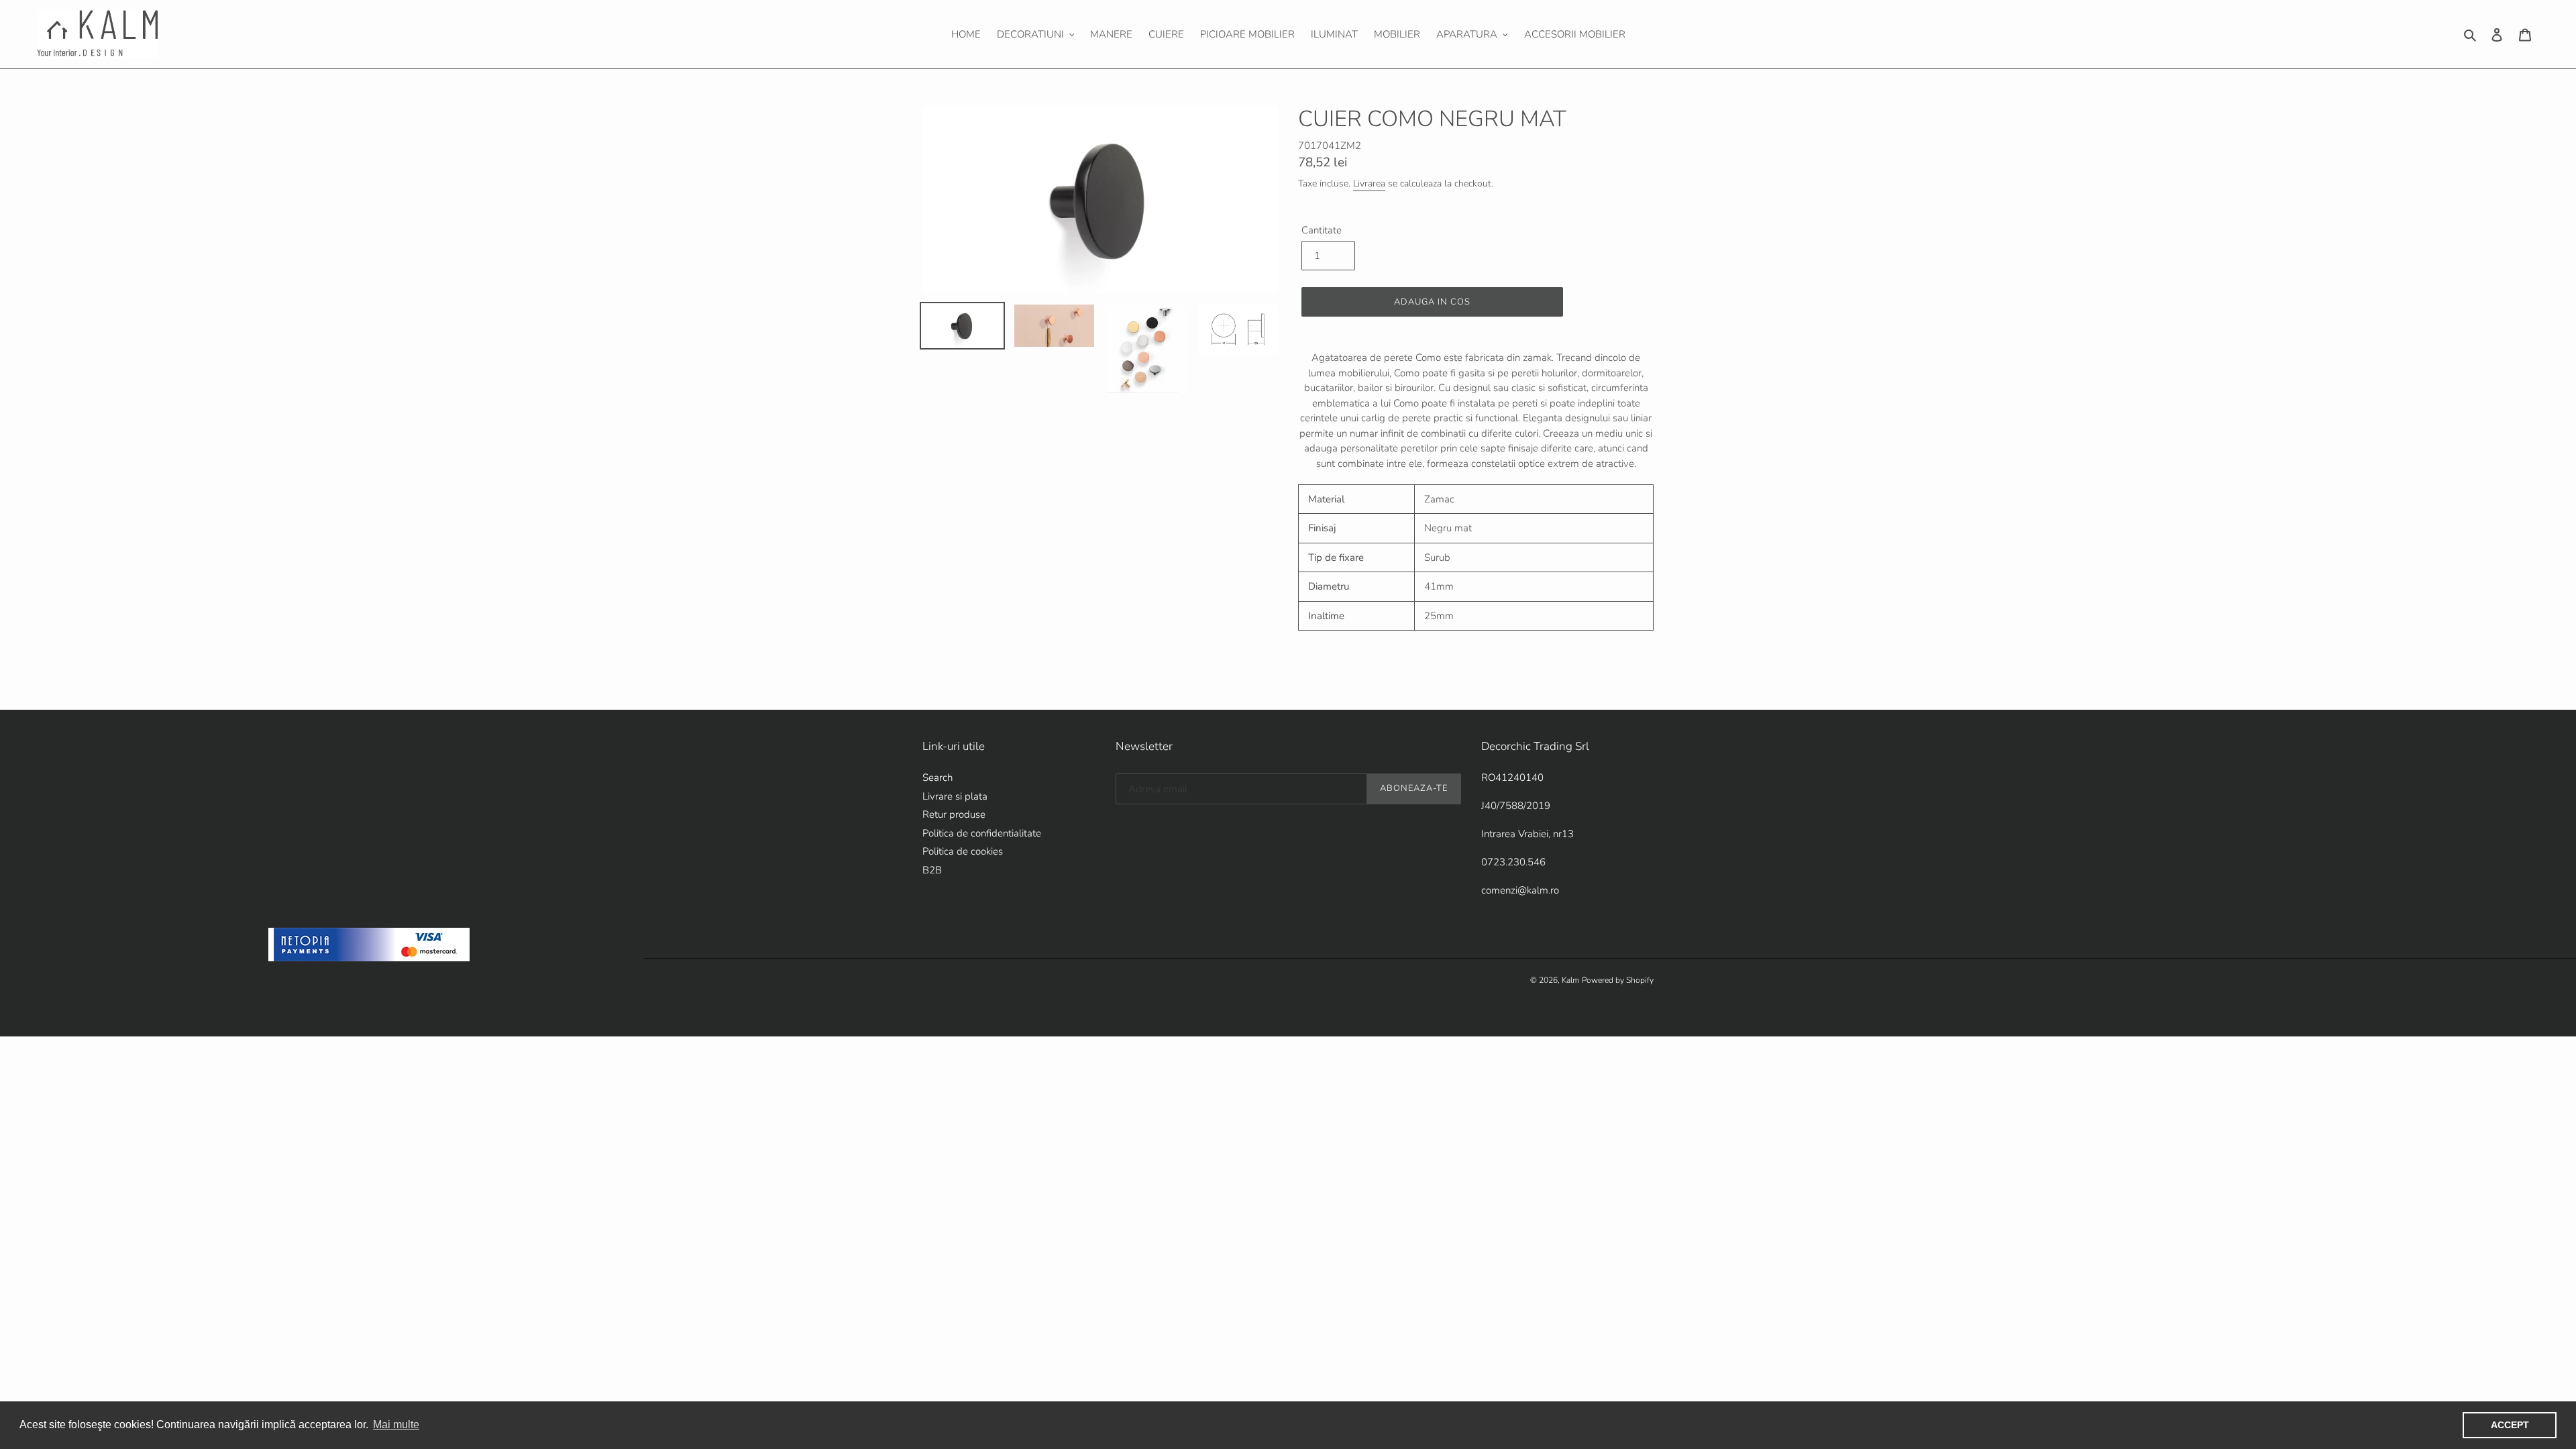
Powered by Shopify (1618, 980)
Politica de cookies (963, 851)
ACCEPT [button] (2510, 1425)
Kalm (1570, 980)
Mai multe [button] (396, 1425)
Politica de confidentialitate (982, 833)
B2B (932, 870)
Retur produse (954, 814)
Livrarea (1369, 183)
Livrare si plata (955, 796)
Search (937, 777)
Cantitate (1322, 230)
